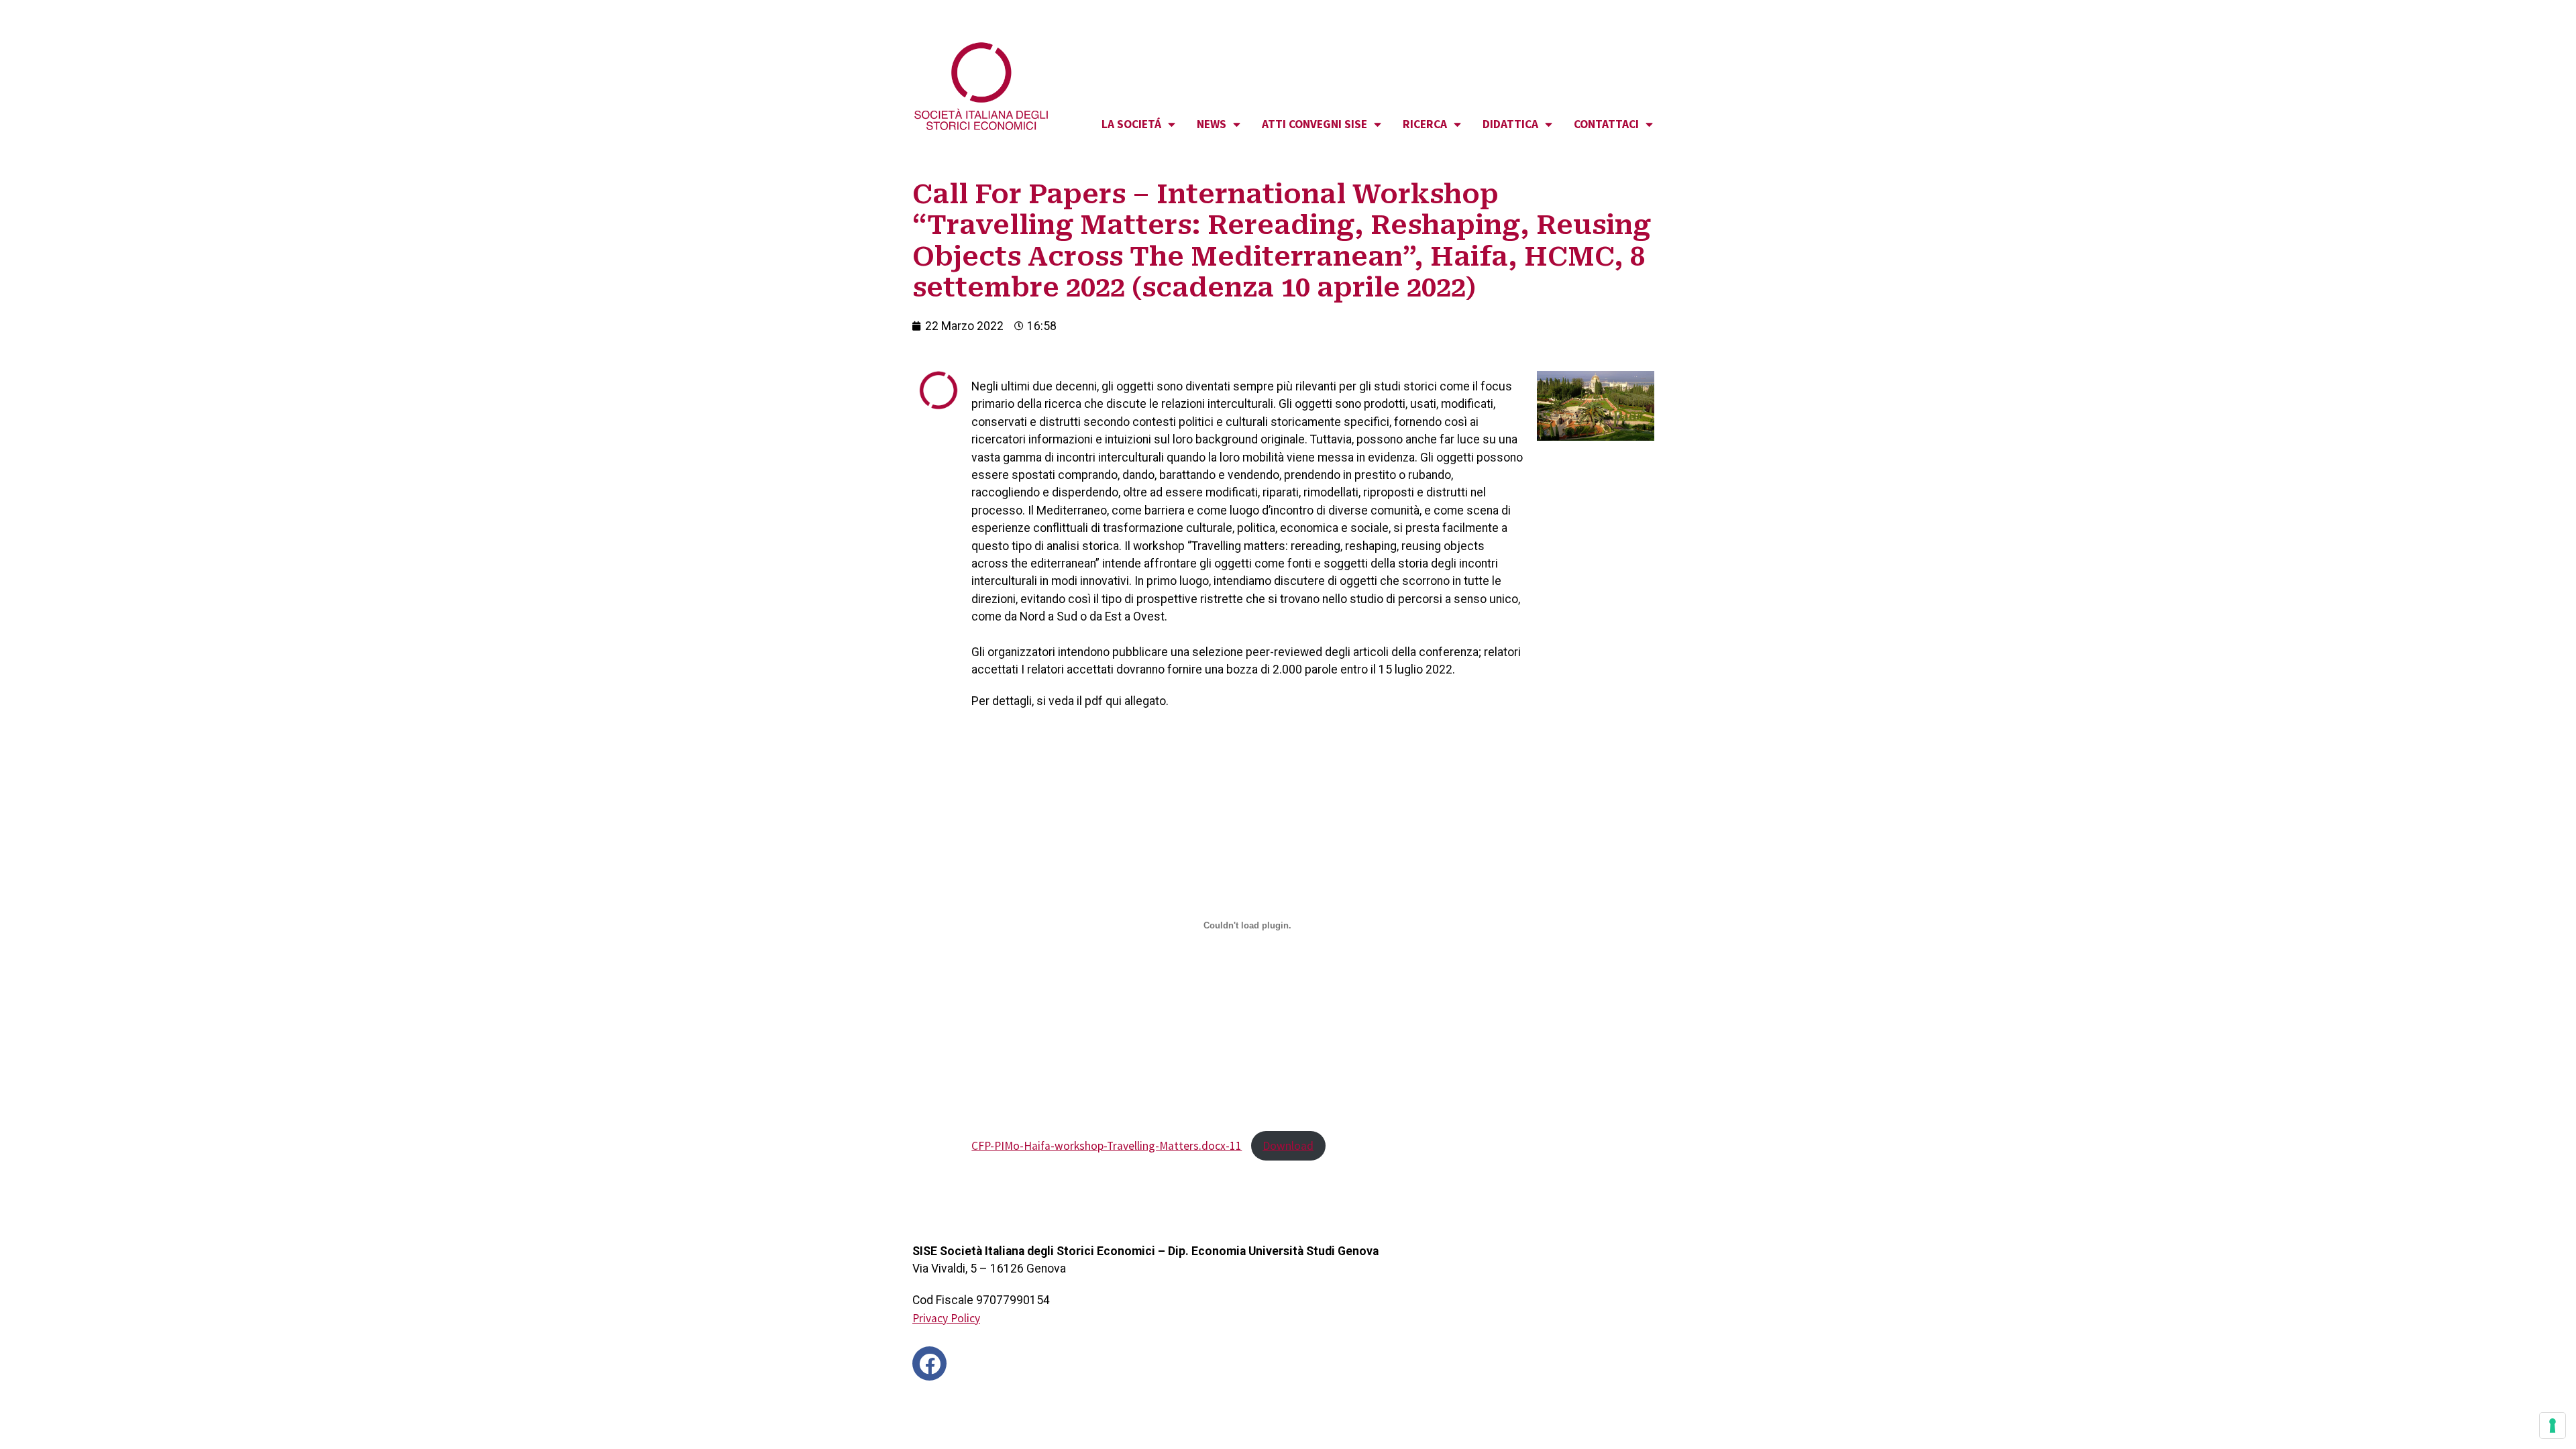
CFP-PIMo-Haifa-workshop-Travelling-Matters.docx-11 (1107, 1146)
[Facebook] (929, 1363)
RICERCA (1425, 124)
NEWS (1212, 124)
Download (1288, 1146)
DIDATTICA (1510, 124)
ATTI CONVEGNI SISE (1314, 124)
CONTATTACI (1606, 124)
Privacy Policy (946, 1318)
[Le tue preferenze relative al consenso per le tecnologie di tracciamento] (2553, 1426)
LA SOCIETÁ (1131, 124)
